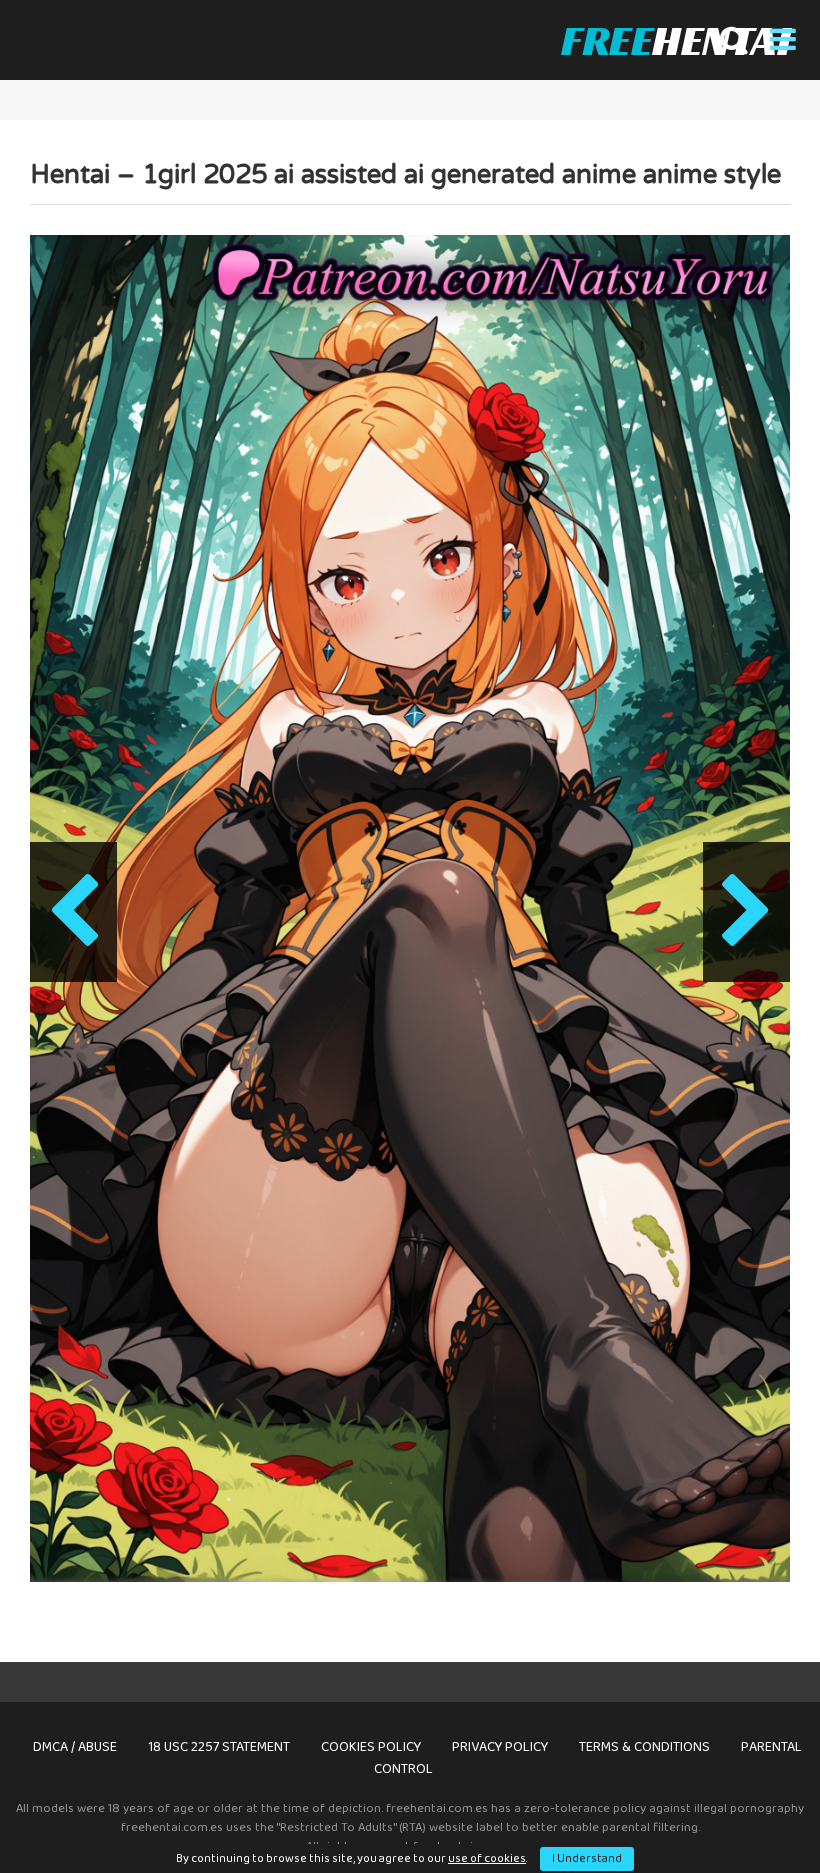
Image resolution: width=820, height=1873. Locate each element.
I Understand (587, 1858)
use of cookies (487, 1858)
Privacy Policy (500, 1747)
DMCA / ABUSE (75, 1747)
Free (675, 40)
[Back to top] (753, 1812)
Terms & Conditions (644, 1747)
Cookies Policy (371, 1747)
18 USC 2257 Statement (219, 1747)
